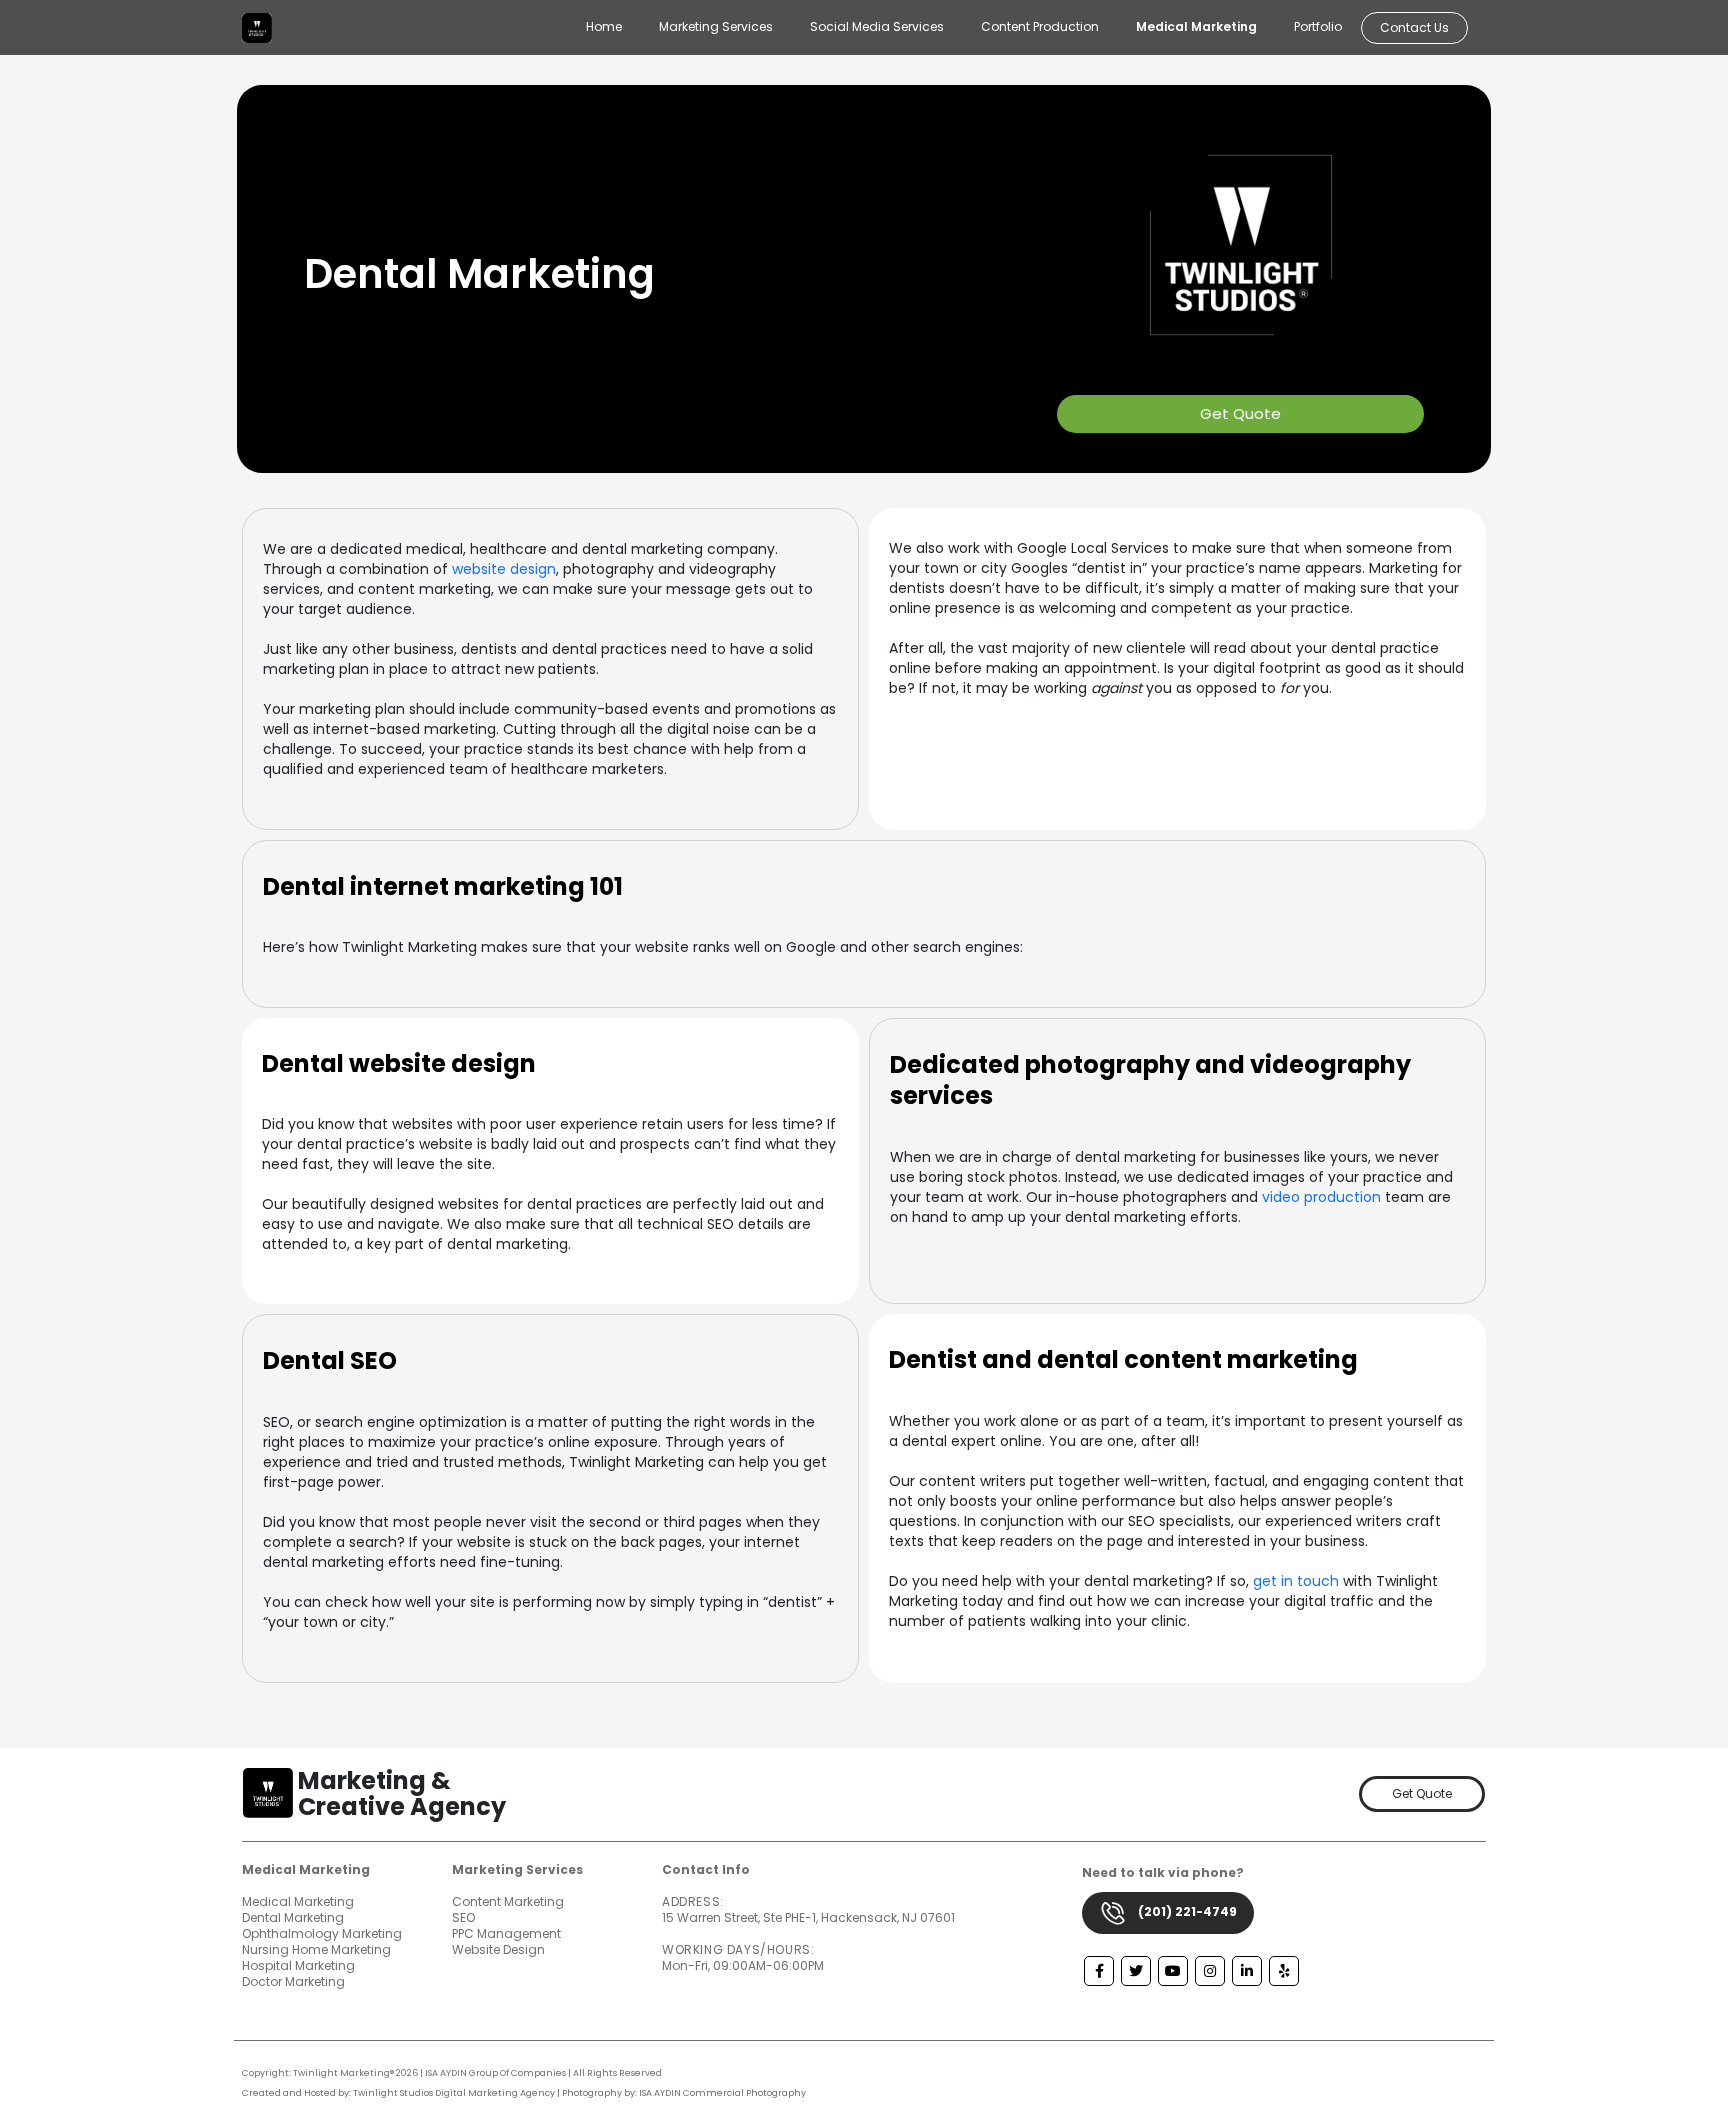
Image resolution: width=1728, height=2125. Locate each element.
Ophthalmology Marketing (322, 1933)
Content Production (1040, 26)
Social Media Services (877, 26)
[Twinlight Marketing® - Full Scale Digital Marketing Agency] (257, 28)
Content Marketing (508, 1901)
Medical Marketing (1196, 26)
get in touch (1296, 1581)
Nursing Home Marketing (316, 1949)
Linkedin (1247, 1971)
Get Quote (1240, 413)
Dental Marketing (293, 1917)
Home (604, 26)
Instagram (1210, 1971)
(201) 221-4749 (1186, 1911)
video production (1321, 1197)
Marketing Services (716, 26)
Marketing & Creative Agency (402, 1793)
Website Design (498, 1949)
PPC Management (506, 1933)
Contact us (1414, 27)
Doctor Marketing (293, 1981)
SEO (463, 1917)
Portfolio (1318, 26)
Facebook (1099, 1971)
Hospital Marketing (298, 1965)
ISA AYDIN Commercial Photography (722, 2093)
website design (504, 569)
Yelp (1284, 1971)
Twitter (1136, 1971)
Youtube (1173, 1971)
